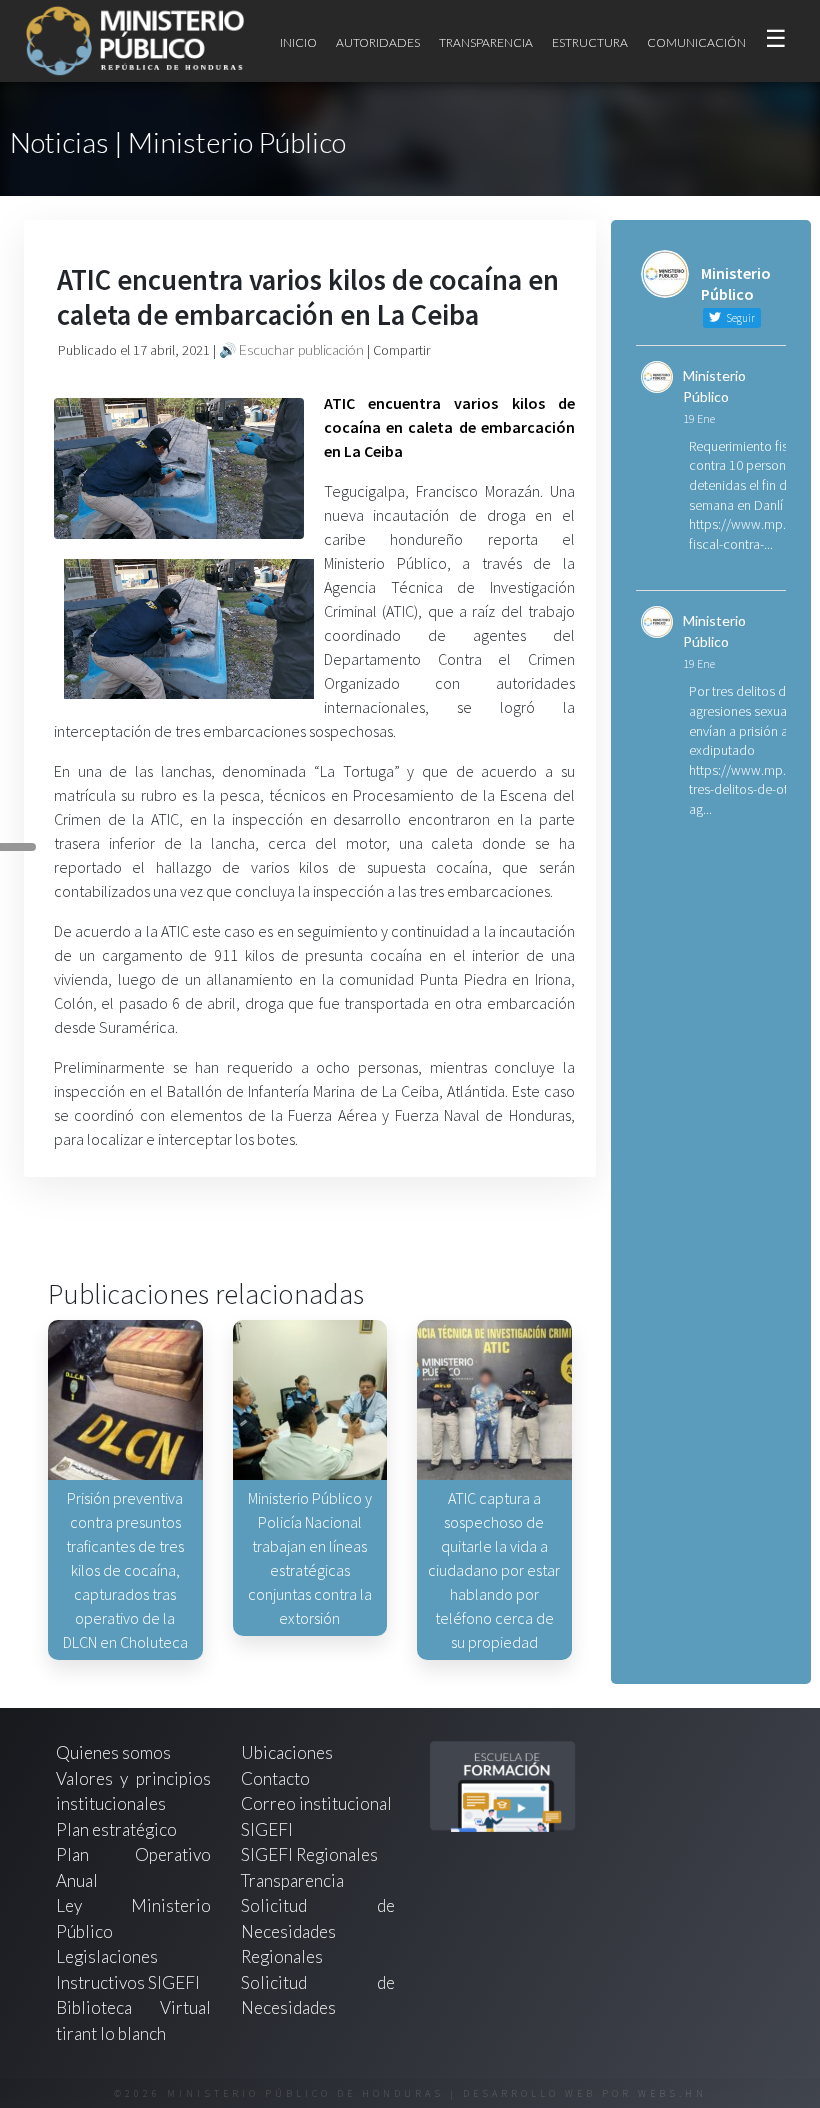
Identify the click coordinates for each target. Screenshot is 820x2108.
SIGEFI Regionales (309, 1854)
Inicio (298, 42)
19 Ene (699, 418)
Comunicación (696, 42)
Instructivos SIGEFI (128, 1982)
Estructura (590, 42)
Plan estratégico (118, 1829)
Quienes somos (113, 1752)
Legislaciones (107, 1956)
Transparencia (486, 42)
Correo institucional (316, 1803)
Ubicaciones (287, 1752)
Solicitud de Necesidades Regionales (318, 1931)
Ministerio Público (714, 386)
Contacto (275, 1778)
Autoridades (378, 42)
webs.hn (672, 2093)
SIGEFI (267, 1829)
